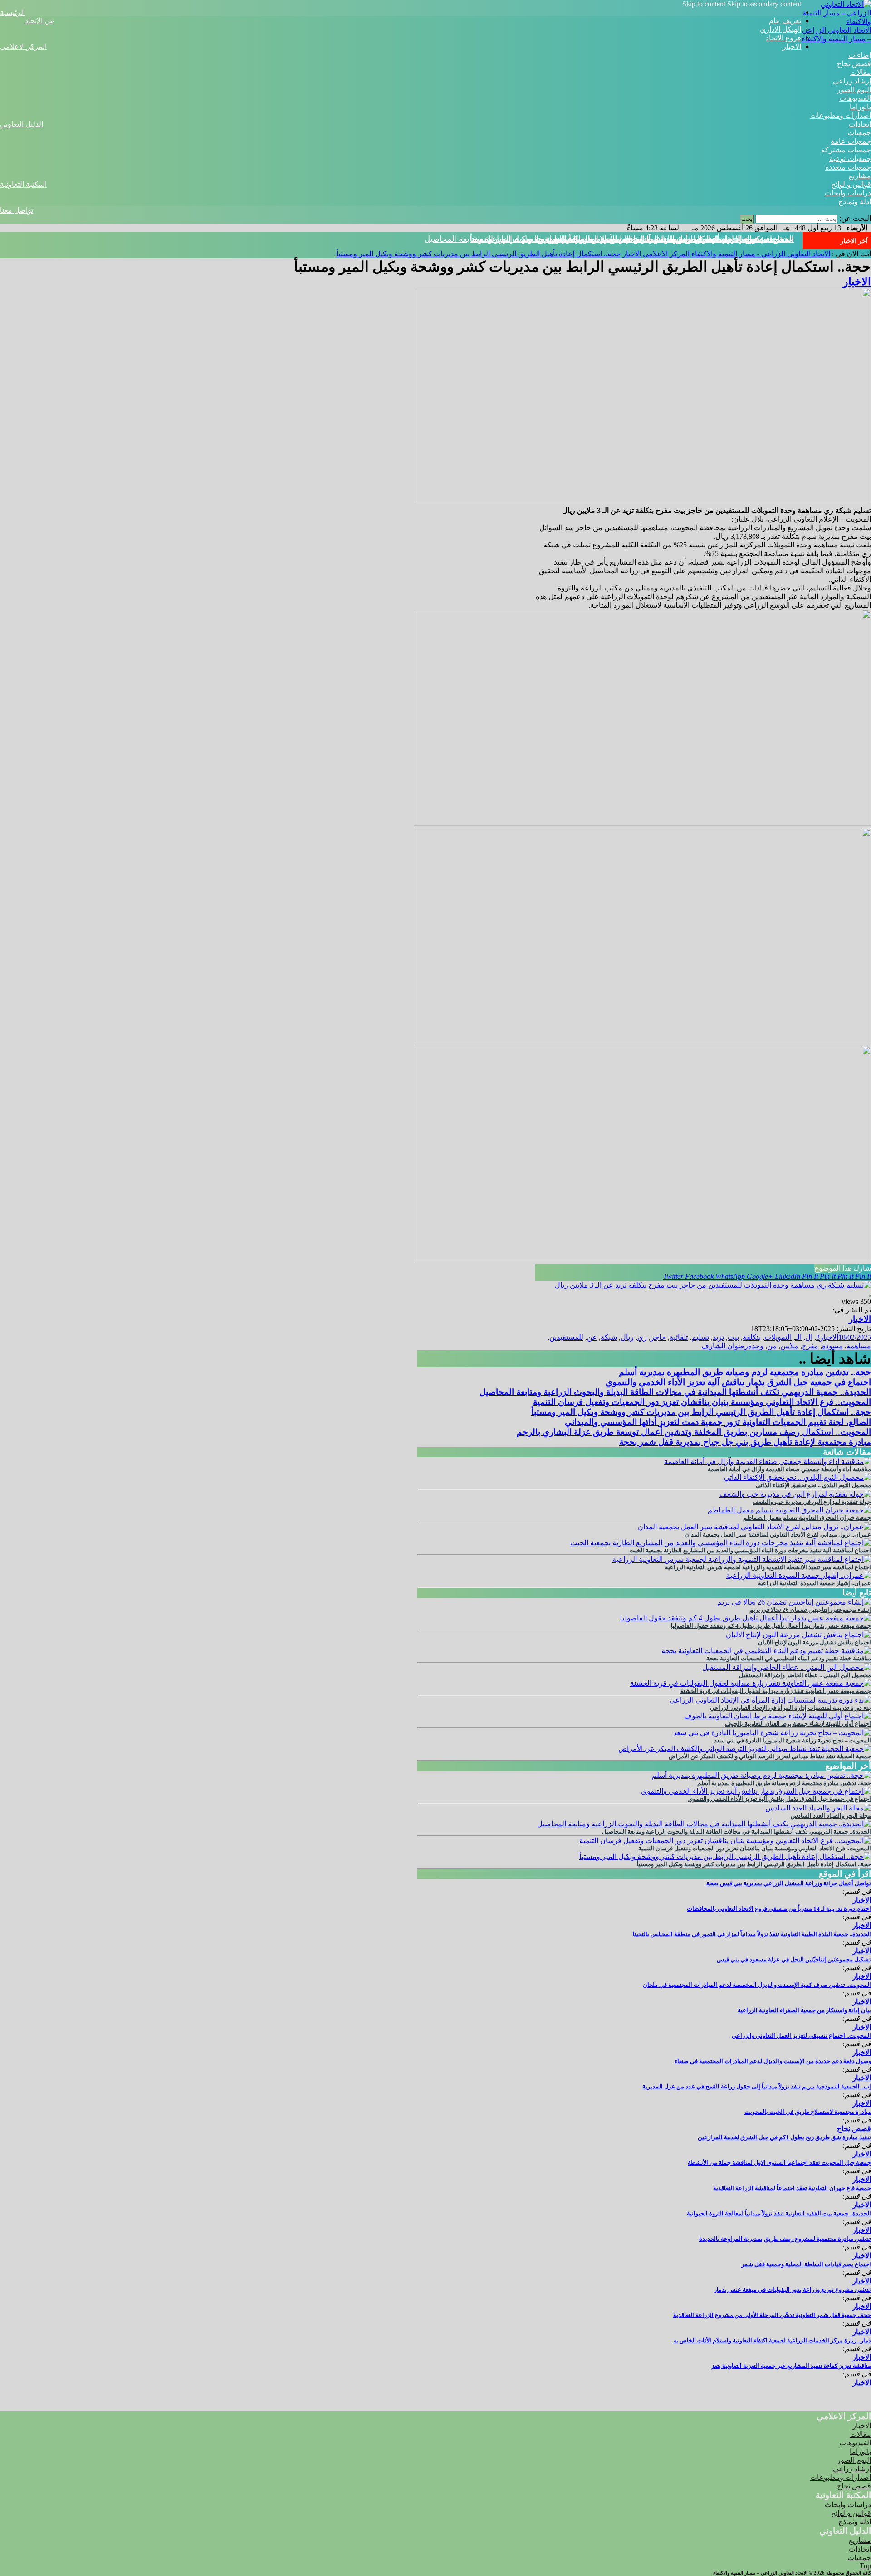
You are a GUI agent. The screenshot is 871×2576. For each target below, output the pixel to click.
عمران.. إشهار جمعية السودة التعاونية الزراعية (815, 1583)
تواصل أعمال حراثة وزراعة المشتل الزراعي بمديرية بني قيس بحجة (789, 1883)
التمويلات (778, 1337)
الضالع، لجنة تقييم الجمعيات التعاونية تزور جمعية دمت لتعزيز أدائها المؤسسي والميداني (718, 1422)
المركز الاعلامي (23, 46)
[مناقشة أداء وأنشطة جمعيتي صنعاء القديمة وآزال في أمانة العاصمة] (768, 1461)
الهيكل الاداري (780, 29)
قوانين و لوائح (851, 184)
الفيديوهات (855, 98)
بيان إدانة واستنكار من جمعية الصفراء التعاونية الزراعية (804, 2010)
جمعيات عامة (851, 141)
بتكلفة (752, 1337)
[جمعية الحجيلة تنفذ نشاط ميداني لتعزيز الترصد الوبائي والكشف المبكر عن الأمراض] (745, 1749)
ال (809, 1337)
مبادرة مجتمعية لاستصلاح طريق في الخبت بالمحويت (808, 2112)
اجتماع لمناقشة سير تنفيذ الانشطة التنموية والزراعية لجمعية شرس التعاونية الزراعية (768, 1567)
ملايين (789, 1346)
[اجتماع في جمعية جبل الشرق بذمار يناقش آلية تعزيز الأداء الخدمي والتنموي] (756, 1791)
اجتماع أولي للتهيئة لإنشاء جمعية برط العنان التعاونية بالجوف (798, 1724)
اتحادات (860, 124)
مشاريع (860, 176)
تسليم (700, 1337)
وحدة (756, 1346)
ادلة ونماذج (855, 202)
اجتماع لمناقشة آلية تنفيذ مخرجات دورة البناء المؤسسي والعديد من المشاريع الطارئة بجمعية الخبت (750, 1550)
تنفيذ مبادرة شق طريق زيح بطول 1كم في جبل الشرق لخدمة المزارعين (784, 2137)
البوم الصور (854, 90)
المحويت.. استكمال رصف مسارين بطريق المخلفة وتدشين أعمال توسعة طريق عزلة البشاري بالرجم (694, 1432)
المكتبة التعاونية (23, 184)
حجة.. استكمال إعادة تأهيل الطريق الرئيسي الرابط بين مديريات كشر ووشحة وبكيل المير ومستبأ (632, 239)
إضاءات (860, 55)
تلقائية (679, 1337)
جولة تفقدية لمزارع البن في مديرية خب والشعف (812, 1502)
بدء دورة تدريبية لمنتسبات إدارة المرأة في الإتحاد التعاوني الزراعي (790, 1708)
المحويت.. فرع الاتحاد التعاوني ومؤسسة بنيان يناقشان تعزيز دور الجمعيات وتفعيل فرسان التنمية (702, 1402)
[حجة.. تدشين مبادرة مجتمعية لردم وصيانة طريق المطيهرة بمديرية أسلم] (761, 1775)
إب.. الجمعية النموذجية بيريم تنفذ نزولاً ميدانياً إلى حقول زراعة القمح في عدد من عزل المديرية (757, 2086)
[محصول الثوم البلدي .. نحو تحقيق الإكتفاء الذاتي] (798, 1477)
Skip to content (704, 4)
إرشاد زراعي (852, 81)
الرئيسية (12, 12)
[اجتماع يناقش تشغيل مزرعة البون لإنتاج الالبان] (798, 1635)
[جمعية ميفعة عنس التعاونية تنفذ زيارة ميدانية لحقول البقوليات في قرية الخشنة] (751, 1683)
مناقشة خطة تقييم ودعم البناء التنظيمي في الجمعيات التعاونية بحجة (789, 1658)
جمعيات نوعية (850, 159)
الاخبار (792, 46)
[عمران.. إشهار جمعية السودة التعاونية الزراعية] (799, 1575)
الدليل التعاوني (22, 124)
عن (592, 1337)
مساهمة (859, 1346)
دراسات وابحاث (848, 193)
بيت (733, 1337)
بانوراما (860, 107)
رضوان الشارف (725, 1346)
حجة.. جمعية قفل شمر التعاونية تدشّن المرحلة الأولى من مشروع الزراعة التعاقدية (772, 2315)
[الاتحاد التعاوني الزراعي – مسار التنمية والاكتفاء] (836, 22)
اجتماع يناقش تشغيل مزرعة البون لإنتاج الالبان (815, 1642)
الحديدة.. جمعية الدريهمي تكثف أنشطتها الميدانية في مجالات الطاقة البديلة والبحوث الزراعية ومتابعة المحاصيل (675, 1392)
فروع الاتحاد (783, 38)
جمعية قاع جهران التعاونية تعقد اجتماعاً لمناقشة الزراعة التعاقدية (792, 2188)
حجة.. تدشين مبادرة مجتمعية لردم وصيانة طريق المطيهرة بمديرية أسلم (745, 1372)
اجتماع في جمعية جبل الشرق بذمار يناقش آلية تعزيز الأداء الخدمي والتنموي (738, 1382)
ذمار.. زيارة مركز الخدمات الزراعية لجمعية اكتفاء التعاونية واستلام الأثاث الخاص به (772, 2340)
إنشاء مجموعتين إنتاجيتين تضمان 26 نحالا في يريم (810, 1610)
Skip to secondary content (764, 4)
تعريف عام (785, 21)
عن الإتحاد (40, 21)
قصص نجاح (854, 64)
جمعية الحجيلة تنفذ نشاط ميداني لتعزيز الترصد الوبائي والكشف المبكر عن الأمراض (770, 1756)
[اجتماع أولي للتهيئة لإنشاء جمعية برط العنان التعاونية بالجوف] (778, 1716)
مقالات (861, 72)
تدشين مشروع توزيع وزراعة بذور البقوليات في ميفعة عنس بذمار (793, 2290)
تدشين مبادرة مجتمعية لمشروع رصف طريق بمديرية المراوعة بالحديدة (785, 2239)
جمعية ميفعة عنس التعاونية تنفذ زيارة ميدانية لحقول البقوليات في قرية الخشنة (776, 1691)
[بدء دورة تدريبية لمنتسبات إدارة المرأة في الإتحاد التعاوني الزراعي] (770, 1700)
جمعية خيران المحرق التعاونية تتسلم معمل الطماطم (807, 1518)
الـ (798, 1337)
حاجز (658, 1337)
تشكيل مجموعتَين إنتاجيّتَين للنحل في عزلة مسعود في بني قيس (794, 1959)
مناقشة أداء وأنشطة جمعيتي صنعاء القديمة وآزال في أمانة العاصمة (789, 1469)
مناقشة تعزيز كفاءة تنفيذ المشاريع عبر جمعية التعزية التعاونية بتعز (791, 2366)
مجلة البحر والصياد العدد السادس (831, 1816)
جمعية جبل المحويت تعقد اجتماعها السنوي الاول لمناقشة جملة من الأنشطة (779, 2163)
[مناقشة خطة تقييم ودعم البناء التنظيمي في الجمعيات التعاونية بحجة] (766, 1651)
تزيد (718, 1337)
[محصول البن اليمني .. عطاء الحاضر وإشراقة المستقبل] (787, 1667)
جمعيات (859, 133)
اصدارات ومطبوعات (841, 115)
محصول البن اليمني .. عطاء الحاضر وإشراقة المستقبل (805, 1675)
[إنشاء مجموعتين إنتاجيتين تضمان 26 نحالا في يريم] (794, 1602)
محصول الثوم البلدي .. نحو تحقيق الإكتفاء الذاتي (813, 1485)
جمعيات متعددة (848, 167)
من (772, 1346)
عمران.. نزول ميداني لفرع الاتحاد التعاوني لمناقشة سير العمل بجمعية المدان (778, 1534)
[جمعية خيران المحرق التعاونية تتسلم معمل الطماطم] (789, 1510)
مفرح (810, 1346)
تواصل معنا (17, 210)
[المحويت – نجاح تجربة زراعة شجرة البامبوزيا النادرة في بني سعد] (772, 1733)
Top (865, 2566)
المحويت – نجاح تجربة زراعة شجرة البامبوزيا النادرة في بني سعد (793, 1740)
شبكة (609, 1337)
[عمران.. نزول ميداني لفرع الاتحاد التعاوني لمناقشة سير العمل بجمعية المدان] (754, 1527)
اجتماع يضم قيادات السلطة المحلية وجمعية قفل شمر (806, 2264)
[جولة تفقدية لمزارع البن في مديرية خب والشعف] (795, 1494)
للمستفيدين (566, 1337)
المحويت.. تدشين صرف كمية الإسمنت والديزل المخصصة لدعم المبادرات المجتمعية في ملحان (757, 1985)
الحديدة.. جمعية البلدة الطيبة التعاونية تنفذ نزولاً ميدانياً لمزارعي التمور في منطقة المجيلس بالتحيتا (752, 1934)
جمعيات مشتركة (846, 150)
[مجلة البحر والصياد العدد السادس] (818, 1808)
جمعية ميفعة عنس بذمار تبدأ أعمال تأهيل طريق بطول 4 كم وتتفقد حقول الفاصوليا (771, 1626)
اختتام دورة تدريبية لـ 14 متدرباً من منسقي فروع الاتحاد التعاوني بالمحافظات (779, 1909)
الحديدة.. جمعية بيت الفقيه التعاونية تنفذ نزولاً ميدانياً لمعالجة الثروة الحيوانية (779, 2213)
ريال (627, 1337)
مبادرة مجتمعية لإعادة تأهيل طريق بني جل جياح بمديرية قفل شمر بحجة (745, 1442)
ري (642, 1337)
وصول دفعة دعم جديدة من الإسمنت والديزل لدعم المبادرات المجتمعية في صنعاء (773, 2061)
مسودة (832, 1346)
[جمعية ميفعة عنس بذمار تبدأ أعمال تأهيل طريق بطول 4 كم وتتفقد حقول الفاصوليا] (746, 1618)
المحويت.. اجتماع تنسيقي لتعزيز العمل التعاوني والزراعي (801, 2036)
